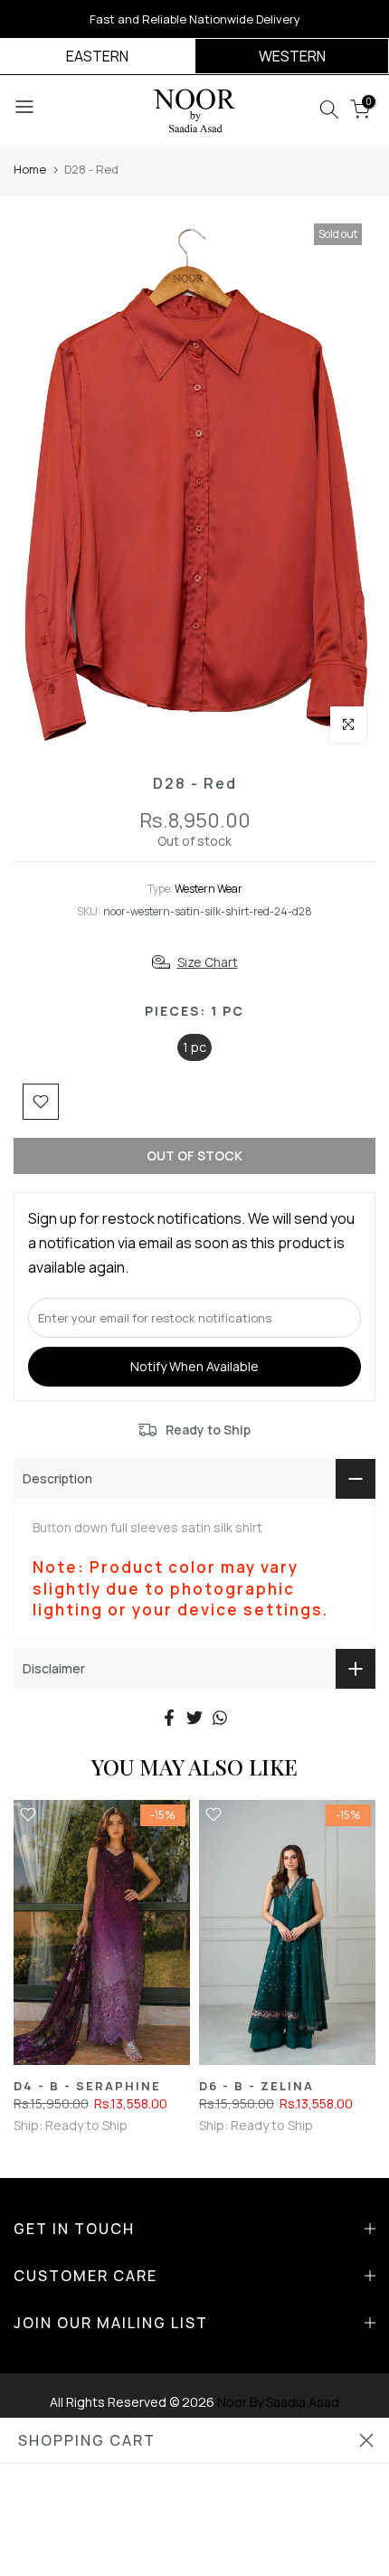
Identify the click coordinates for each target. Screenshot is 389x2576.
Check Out (194, 2543)
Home (30, 169)
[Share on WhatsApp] (220, 1718)
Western (292, 56)
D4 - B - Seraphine (87, 2086)
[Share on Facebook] (169, 1718)
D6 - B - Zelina (256, 2086)
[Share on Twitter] (194, 1718)
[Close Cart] (366, 2440)
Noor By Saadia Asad (278, 2402)
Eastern (97, 56)
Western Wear (209, 889)
